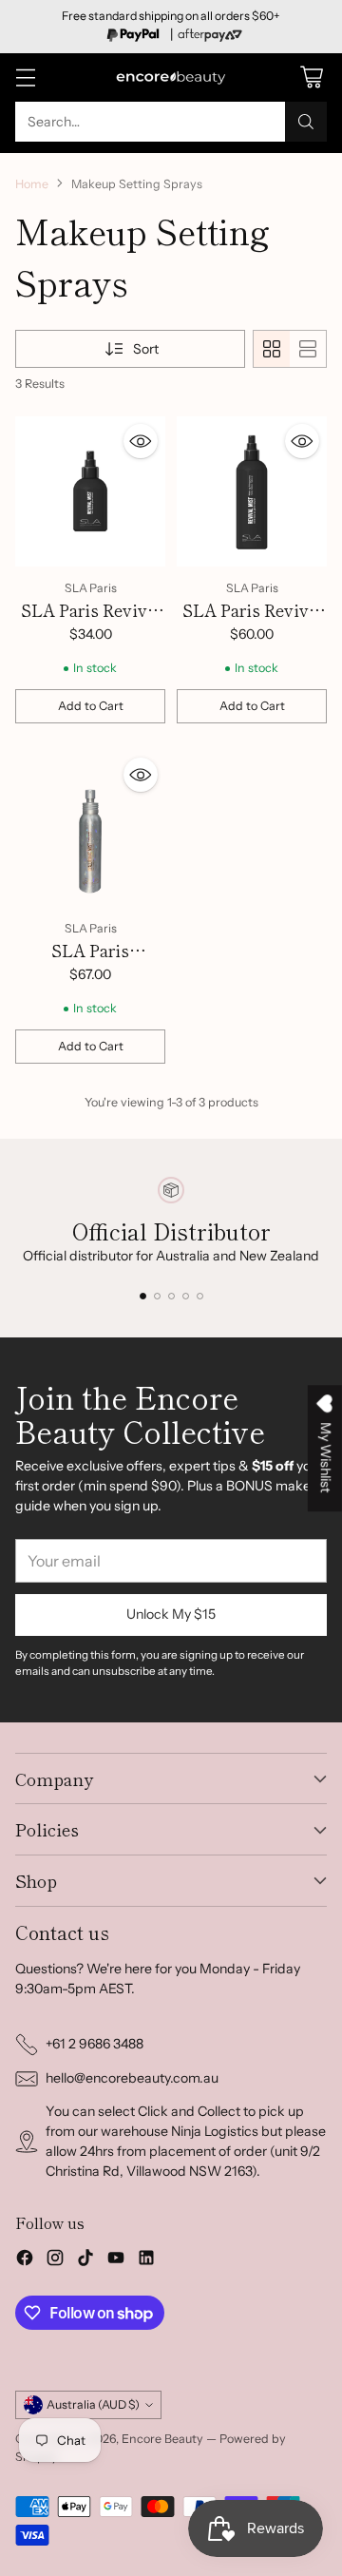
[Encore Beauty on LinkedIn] (146, 2260)
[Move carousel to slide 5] (200, 1296)
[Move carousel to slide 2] (157, 1296)
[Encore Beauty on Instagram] (55, 2260)
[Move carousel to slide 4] (186, 1296)
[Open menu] (25, 77)
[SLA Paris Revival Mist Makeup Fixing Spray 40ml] (90, 491)
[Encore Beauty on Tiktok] (85, 2260)
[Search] (306, 122)
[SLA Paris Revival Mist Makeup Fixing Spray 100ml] (252, 491)
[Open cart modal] (311, 77)
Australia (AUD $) (93, 2404)
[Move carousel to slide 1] (143, 1296)
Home (32, 184)
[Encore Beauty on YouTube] (116, 2260)
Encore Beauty (164, 2439)
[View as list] (308, 349)
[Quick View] (141, 441)
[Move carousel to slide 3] (171, 1296)
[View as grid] (272, 349)
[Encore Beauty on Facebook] (25, 2260)
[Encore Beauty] (171, 77)
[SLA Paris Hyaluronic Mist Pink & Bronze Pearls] (90, 828)
